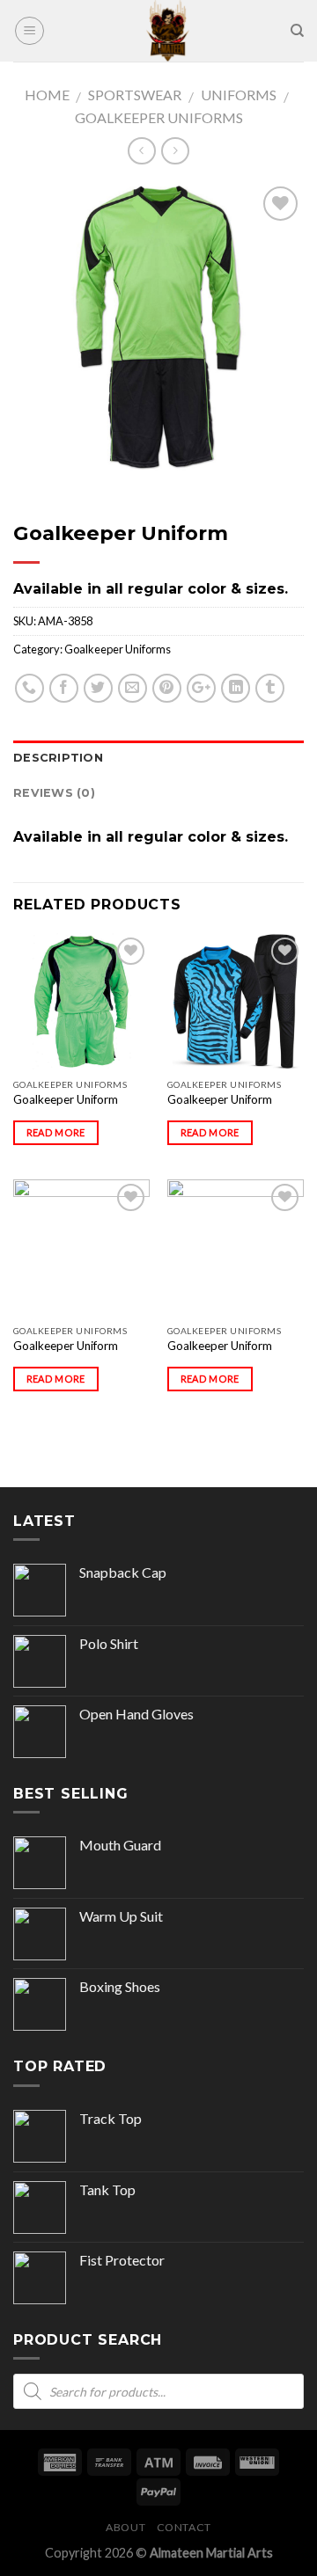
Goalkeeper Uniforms (159, 117)
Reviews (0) (54, 793)
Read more (56, 1132)
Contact (184, 2527)
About (125, 2527)
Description (58, 758)
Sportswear (135, 95)
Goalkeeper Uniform (66, 1099)
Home (47, 95)
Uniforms (239, 95)
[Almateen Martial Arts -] (167, 31)
